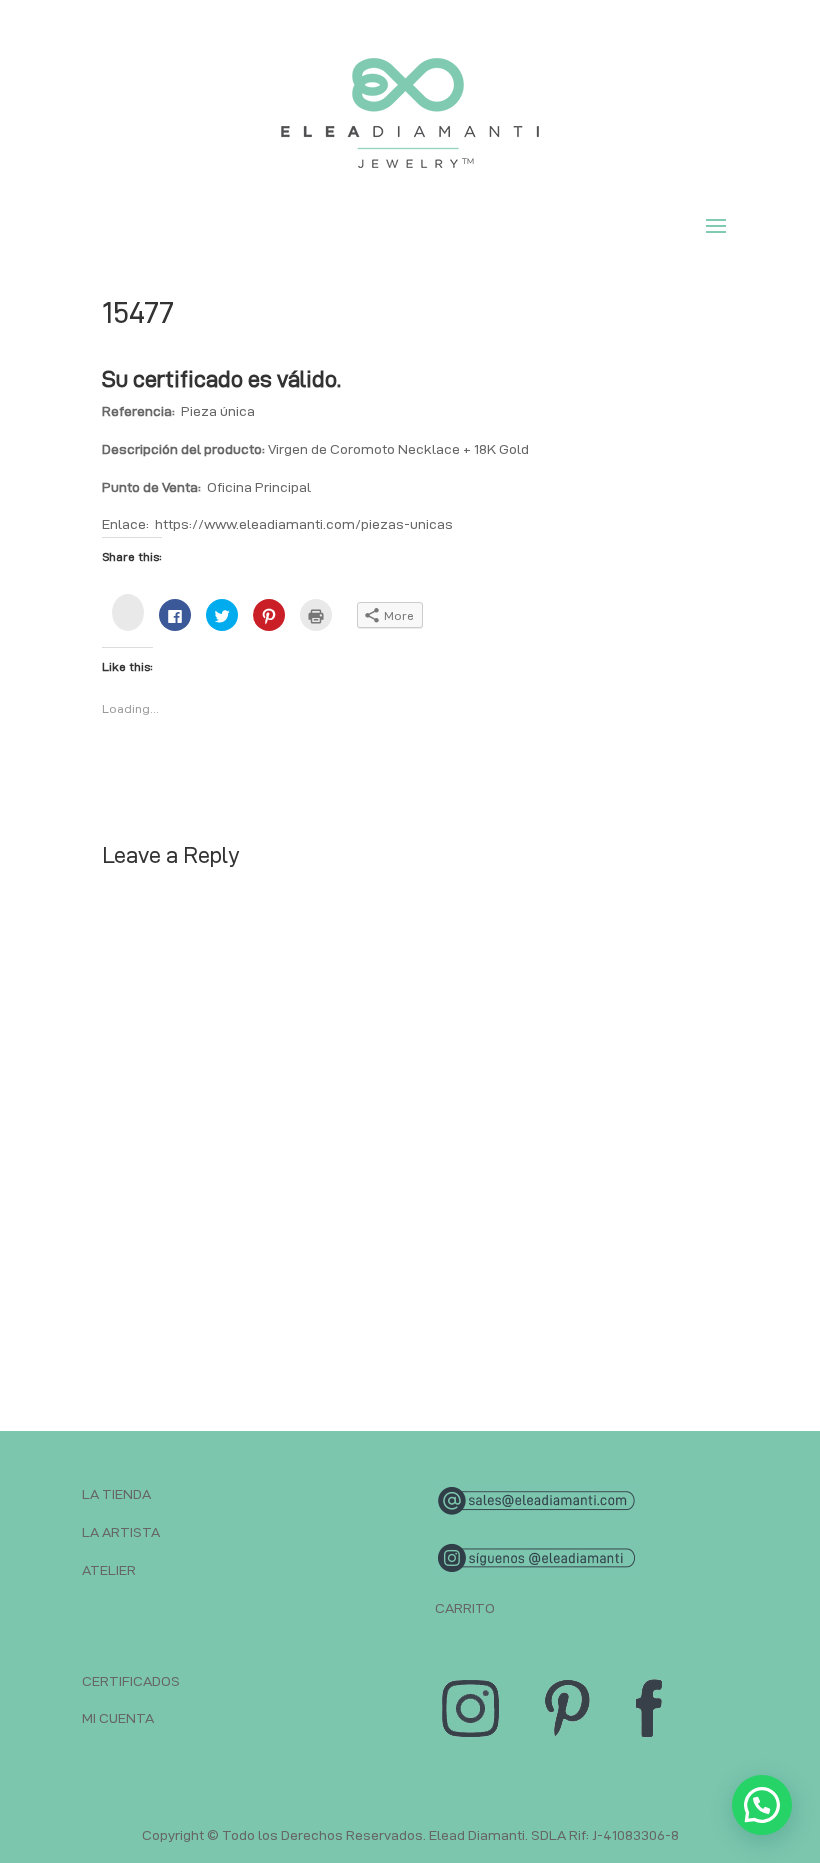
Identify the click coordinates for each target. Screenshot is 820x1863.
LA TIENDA (116, 1494)
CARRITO (465, 1608)
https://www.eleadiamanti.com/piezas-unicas (304, 524)
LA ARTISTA (121, 1532)
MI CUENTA (118, 1718)
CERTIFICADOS (131, 1681)
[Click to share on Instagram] (128, 612)
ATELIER (109, 1570)
